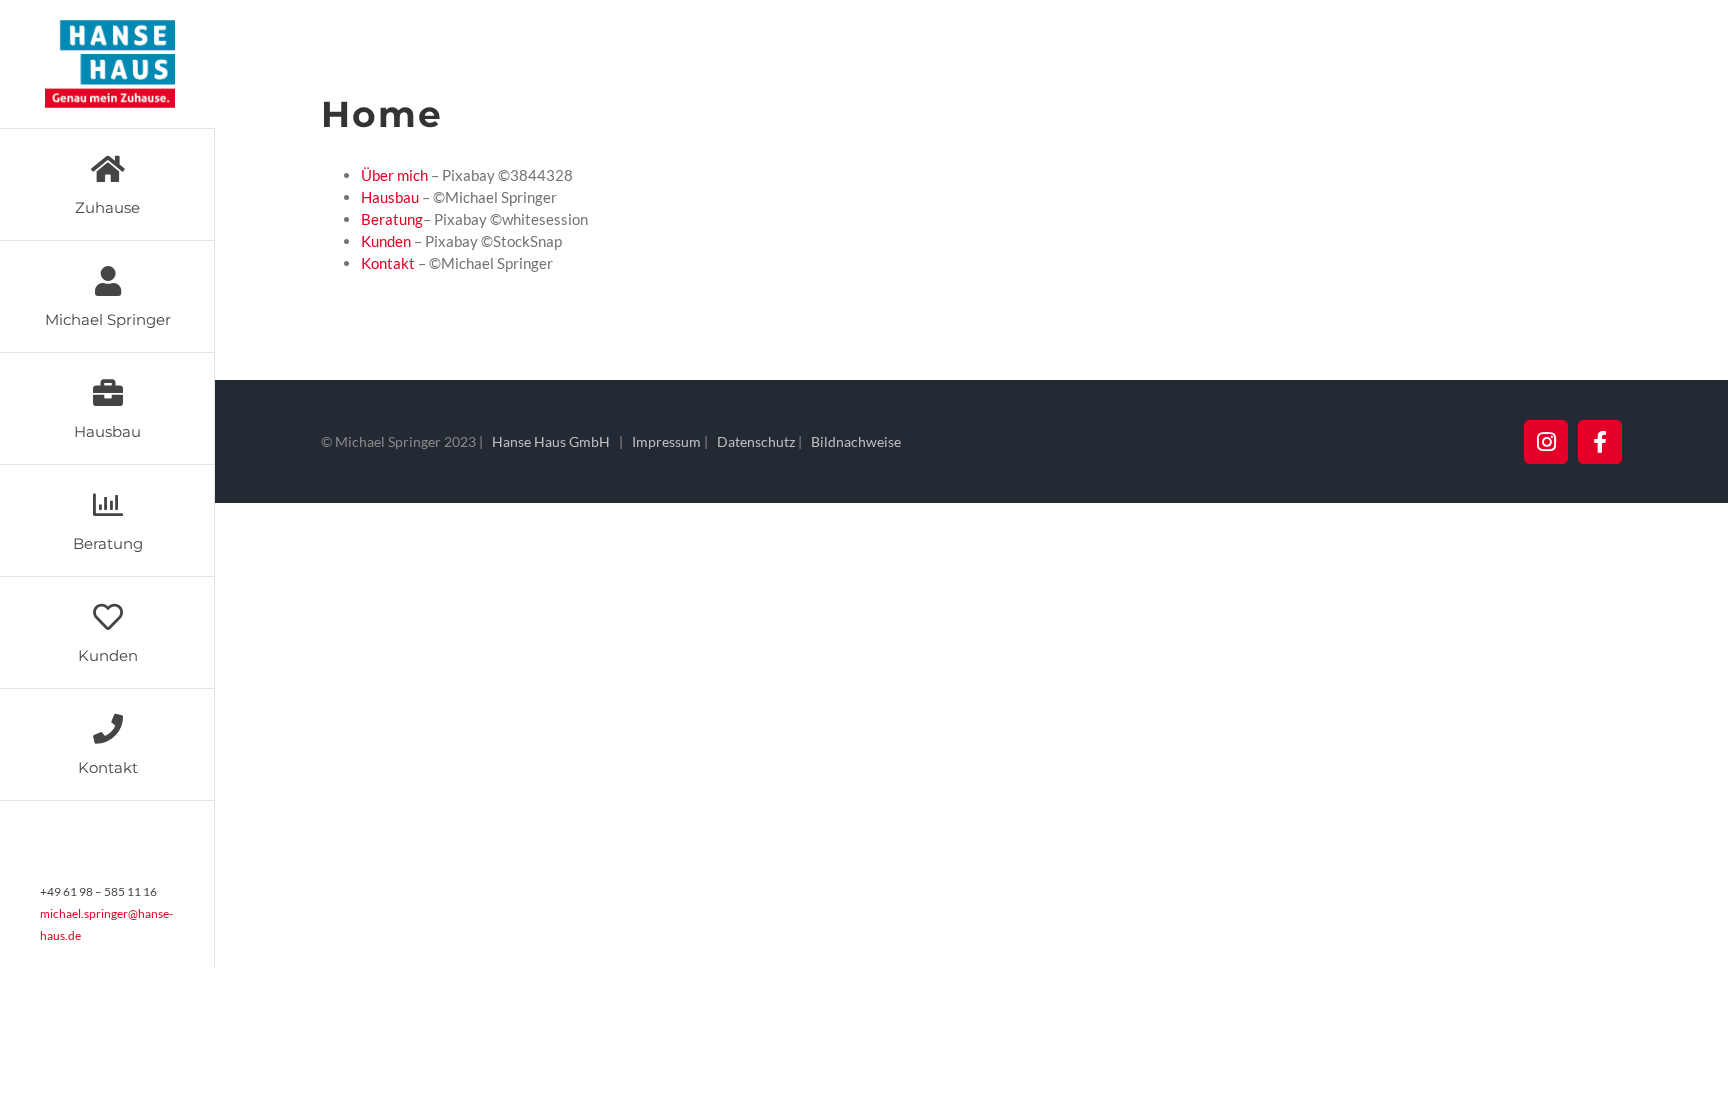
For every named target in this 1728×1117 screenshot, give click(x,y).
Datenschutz (756, 441)
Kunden (386, 241)
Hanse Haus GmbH (551, 441)
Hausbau (390, 197)
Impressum (666, 441)
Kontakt (388, 263)
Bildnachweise (856, 441)
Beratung (392, 219)
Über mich (394, 175)
